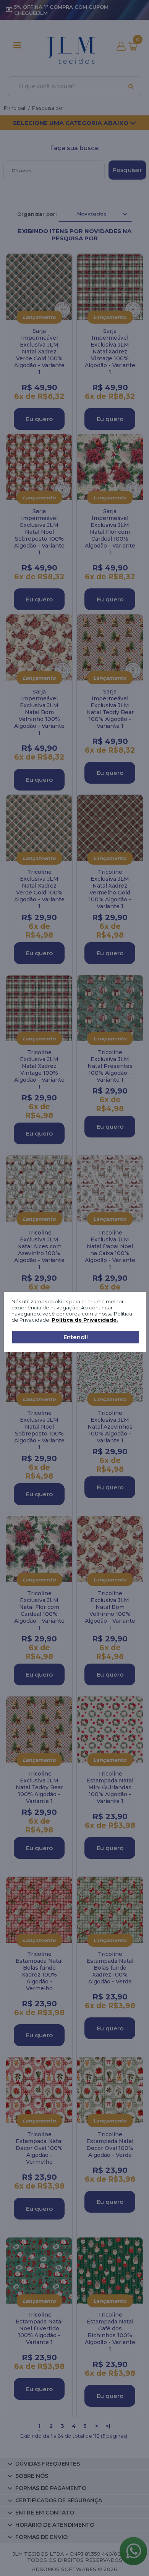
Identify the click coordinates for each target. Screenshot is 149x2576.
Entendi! (76, 1337)
